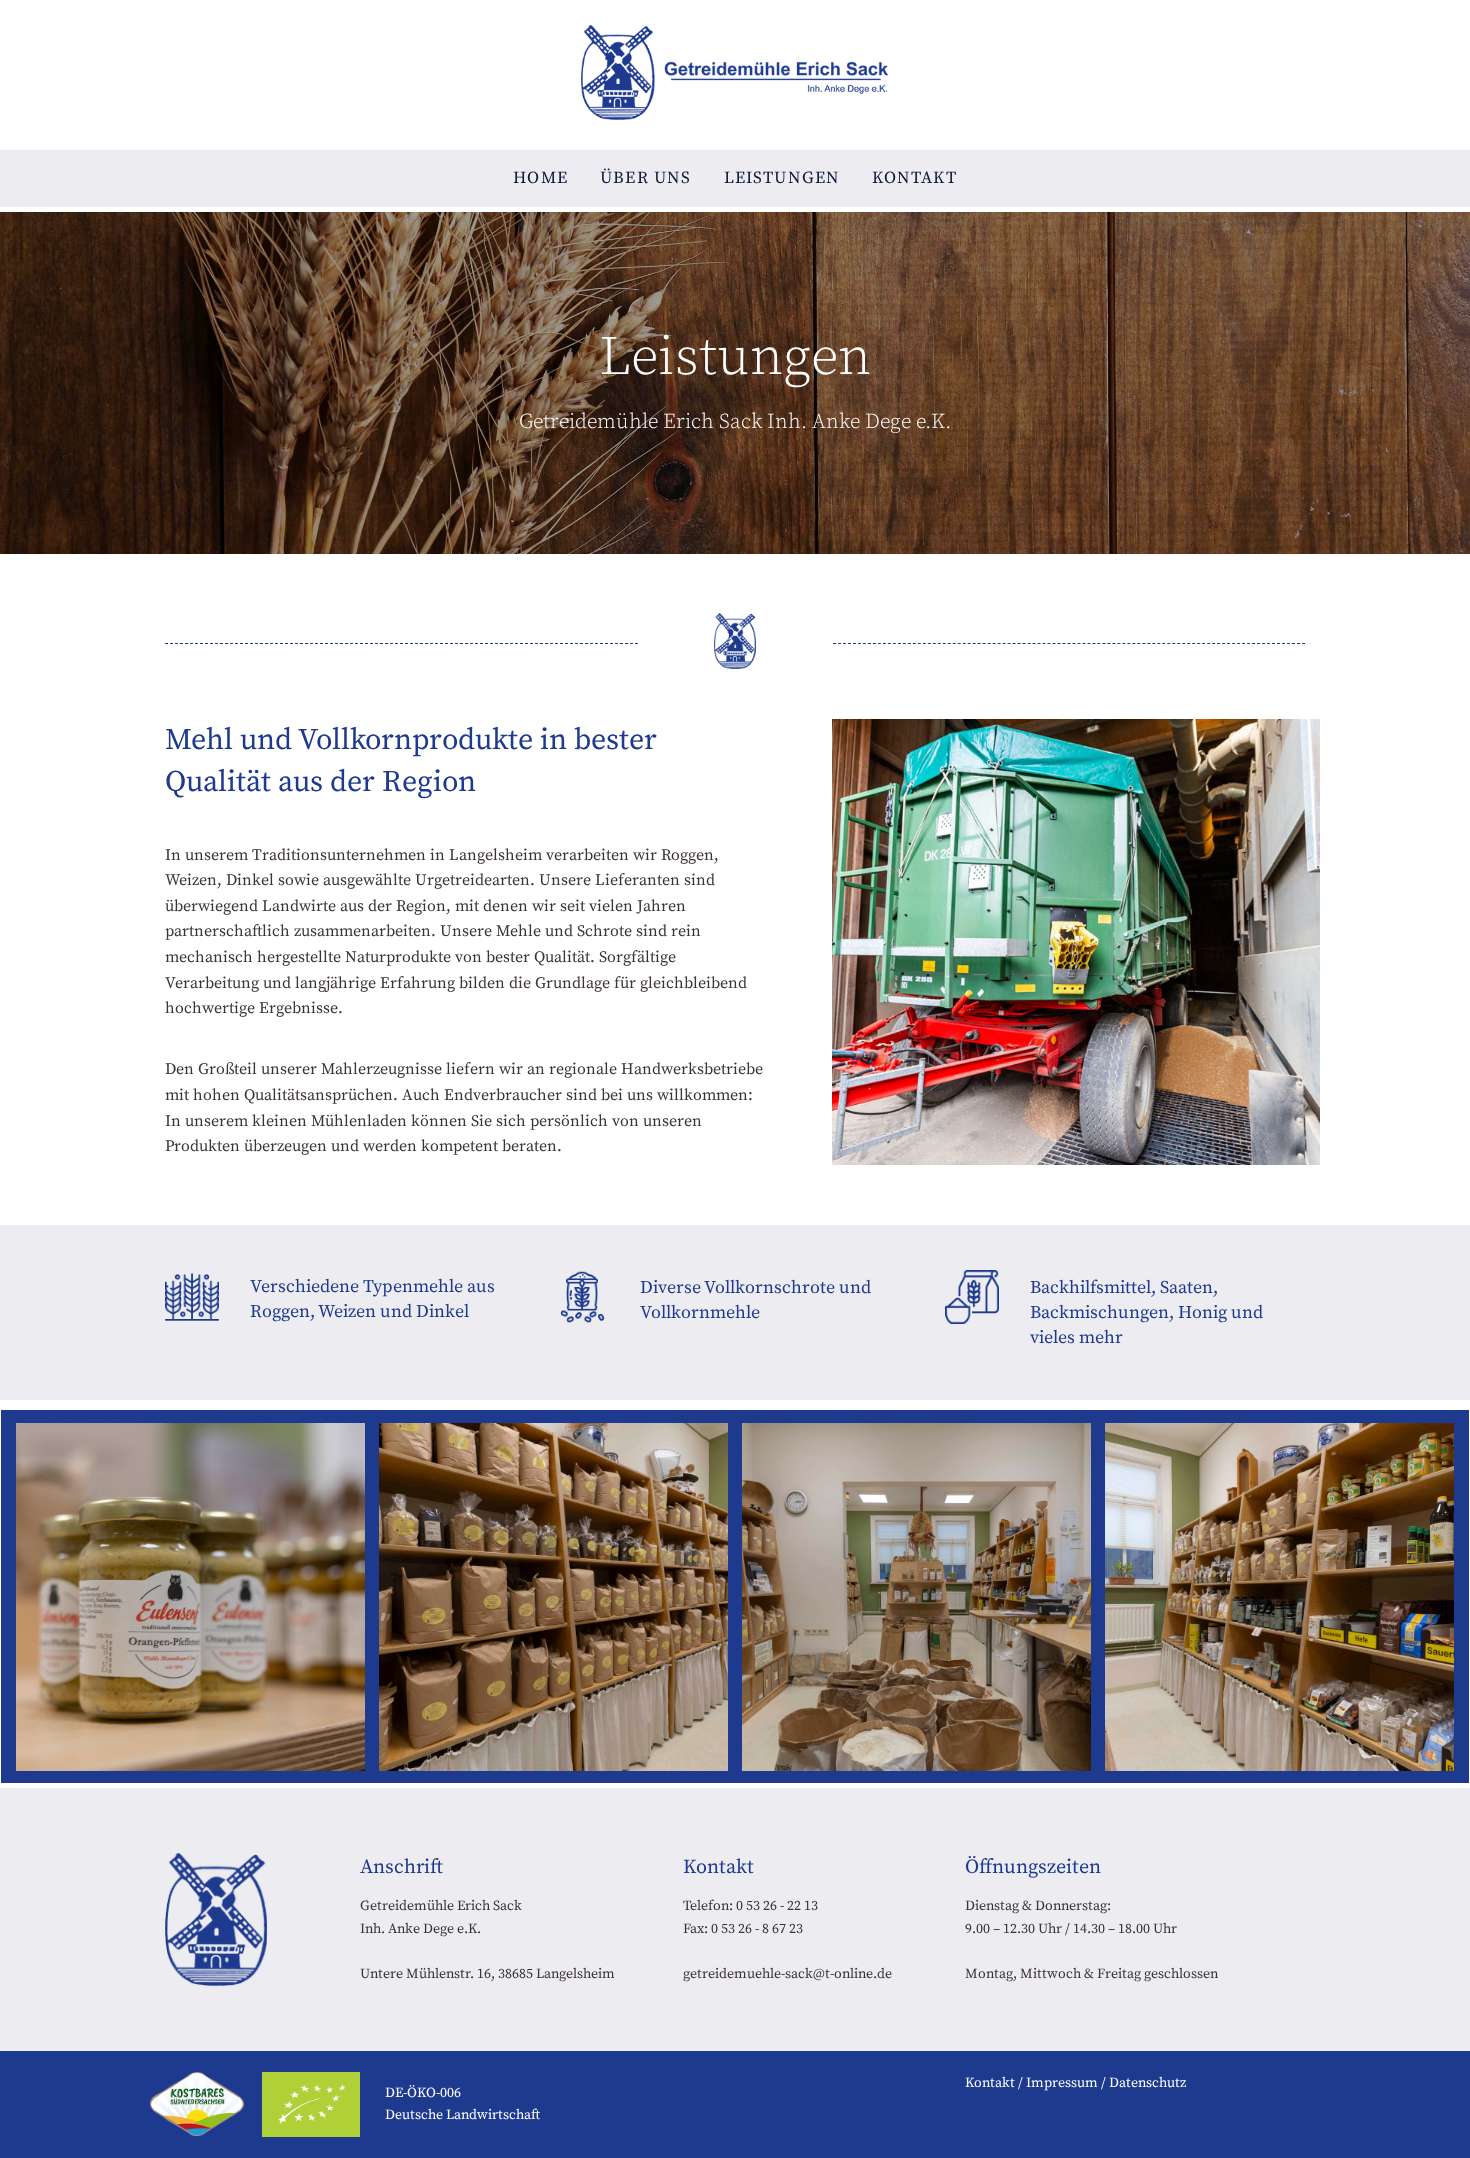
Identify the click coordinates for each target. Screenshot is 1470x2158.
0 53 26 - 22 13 (777, 1906)
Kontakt (914, 178)
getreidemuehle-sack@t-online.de (787, 1974)
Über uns (646, 178)
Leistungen (782, 178)
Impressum (1062, 2083)
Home (540, 178)
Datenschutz (1147, 2083)
